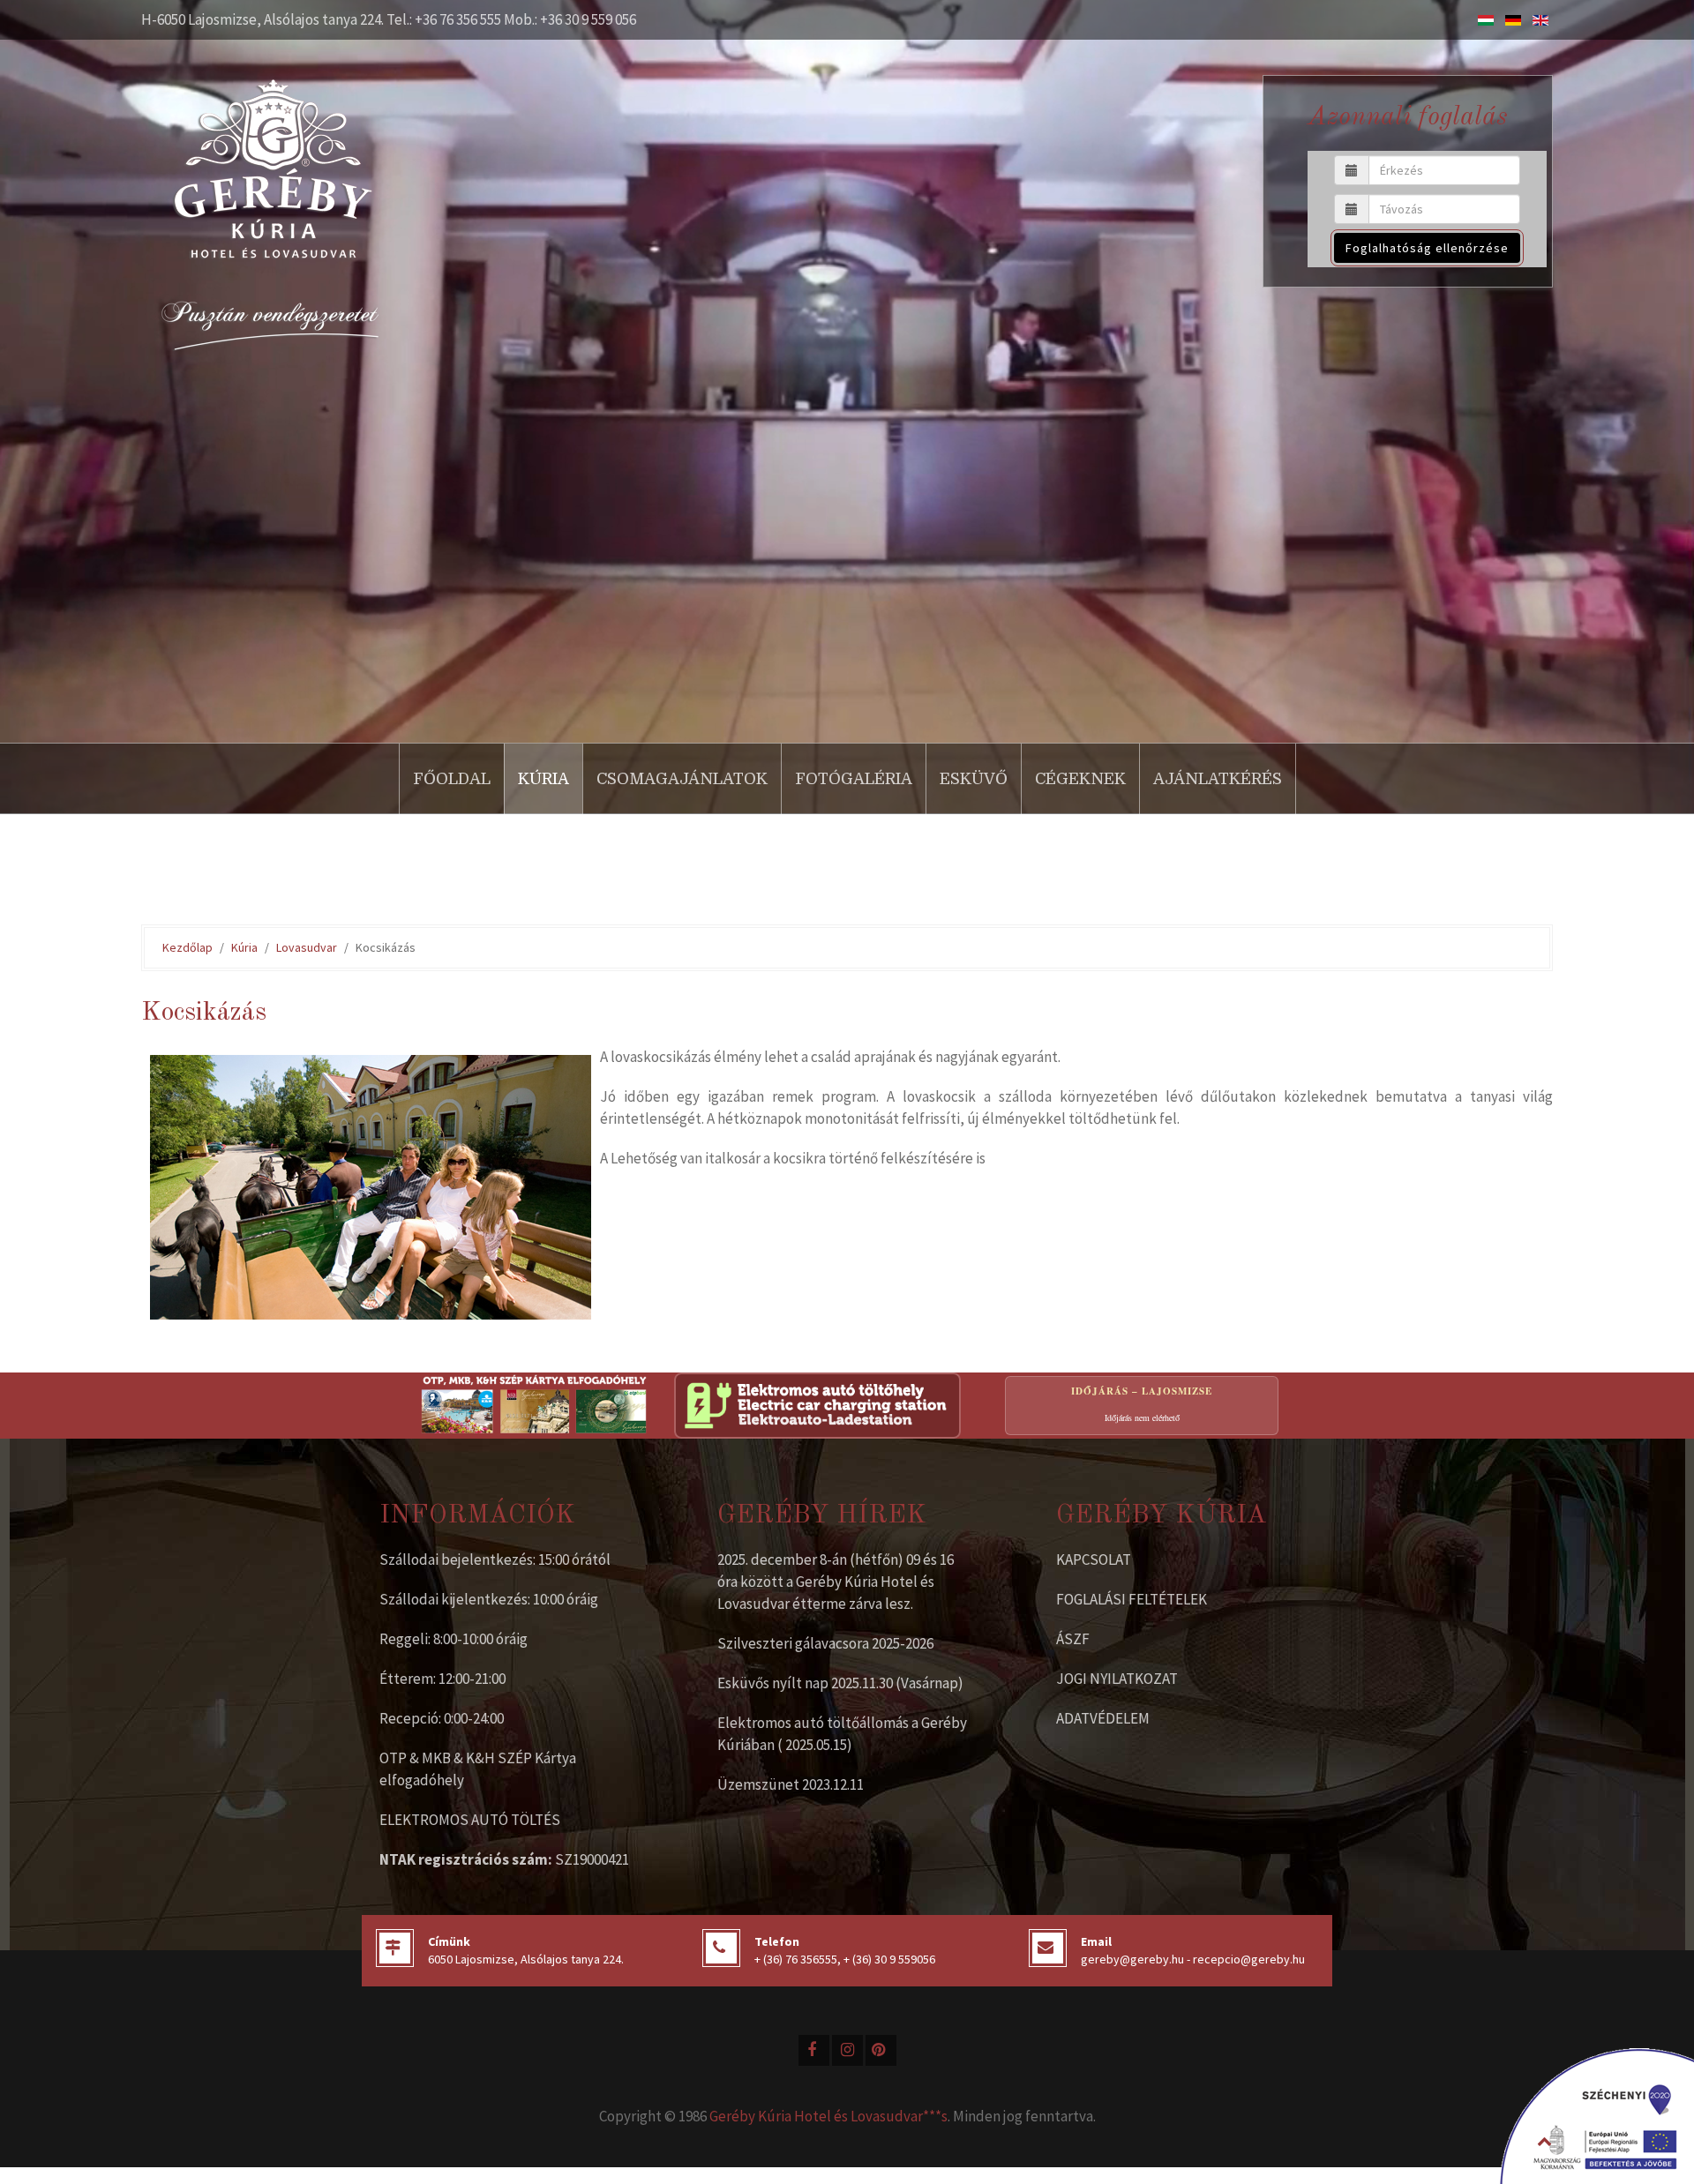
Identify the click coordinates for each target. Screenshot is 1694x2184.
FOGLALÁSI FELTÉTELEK (1132, 1599)
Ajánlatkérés (1218, 779)
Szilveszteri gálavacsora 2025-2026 (825, 1643)
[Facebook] (814, 2050)
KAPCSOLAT (1094, 1559)
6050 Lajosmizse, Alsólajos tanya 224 (525, 1959)
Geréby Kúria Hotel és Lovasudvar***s (828, 2116)
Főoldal (452, 779)
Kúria (543, 779)
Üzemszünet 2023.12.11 (791, 1784)
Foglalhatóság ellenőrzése (1427, 248)
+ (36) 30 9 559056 (889, 1959)
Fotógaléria (854, 779)
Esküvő (974, 779)
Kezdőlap (187, 947)
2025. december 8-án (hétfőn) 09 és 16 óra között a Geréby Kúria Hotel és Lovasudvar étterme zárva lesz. (836, 1582)
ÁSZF (1073, 1639)
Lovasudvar (307, 947)
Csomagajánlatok (682, 779)
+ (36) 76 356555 (796, 1959)
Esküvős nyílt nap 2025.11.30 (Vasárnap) (840, 1683)
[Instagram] (847, 2050)
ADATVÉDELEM (1103, 1718)
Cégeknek (1080, 779)
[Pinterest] (881, 2050)
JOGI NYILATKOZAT (1117, 1679)
